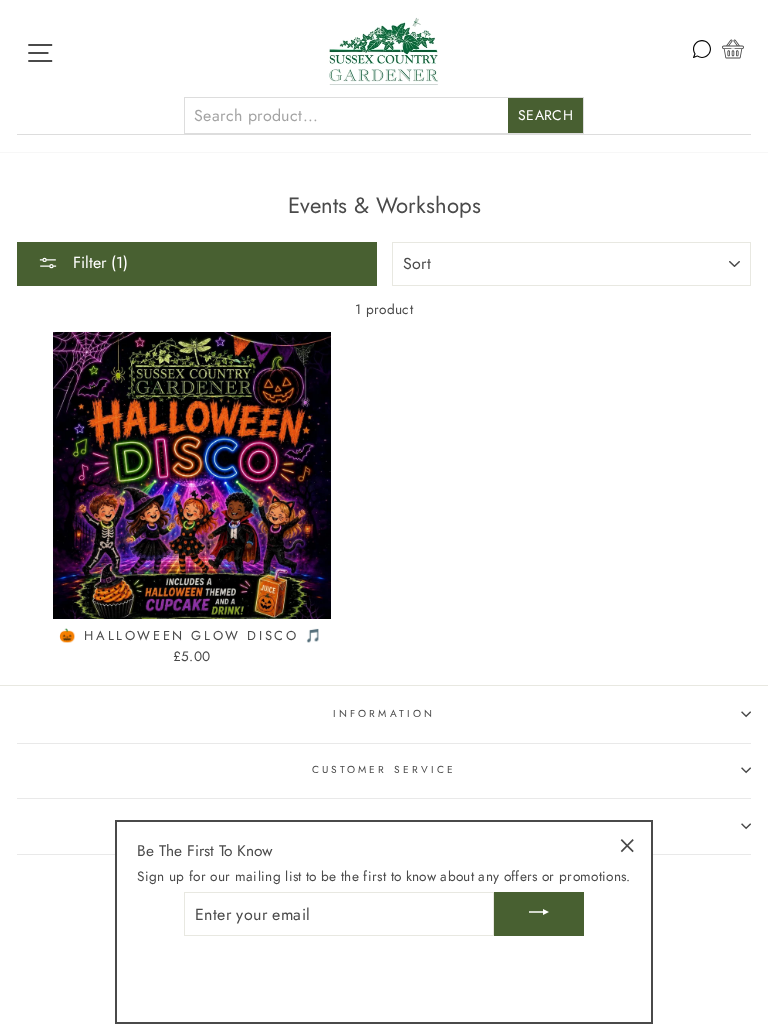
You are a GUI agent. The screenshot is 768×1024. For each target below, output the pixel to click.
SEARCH (545, 115)
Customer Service (384, 769)
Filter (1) (98, 262)
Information (384, 713)
